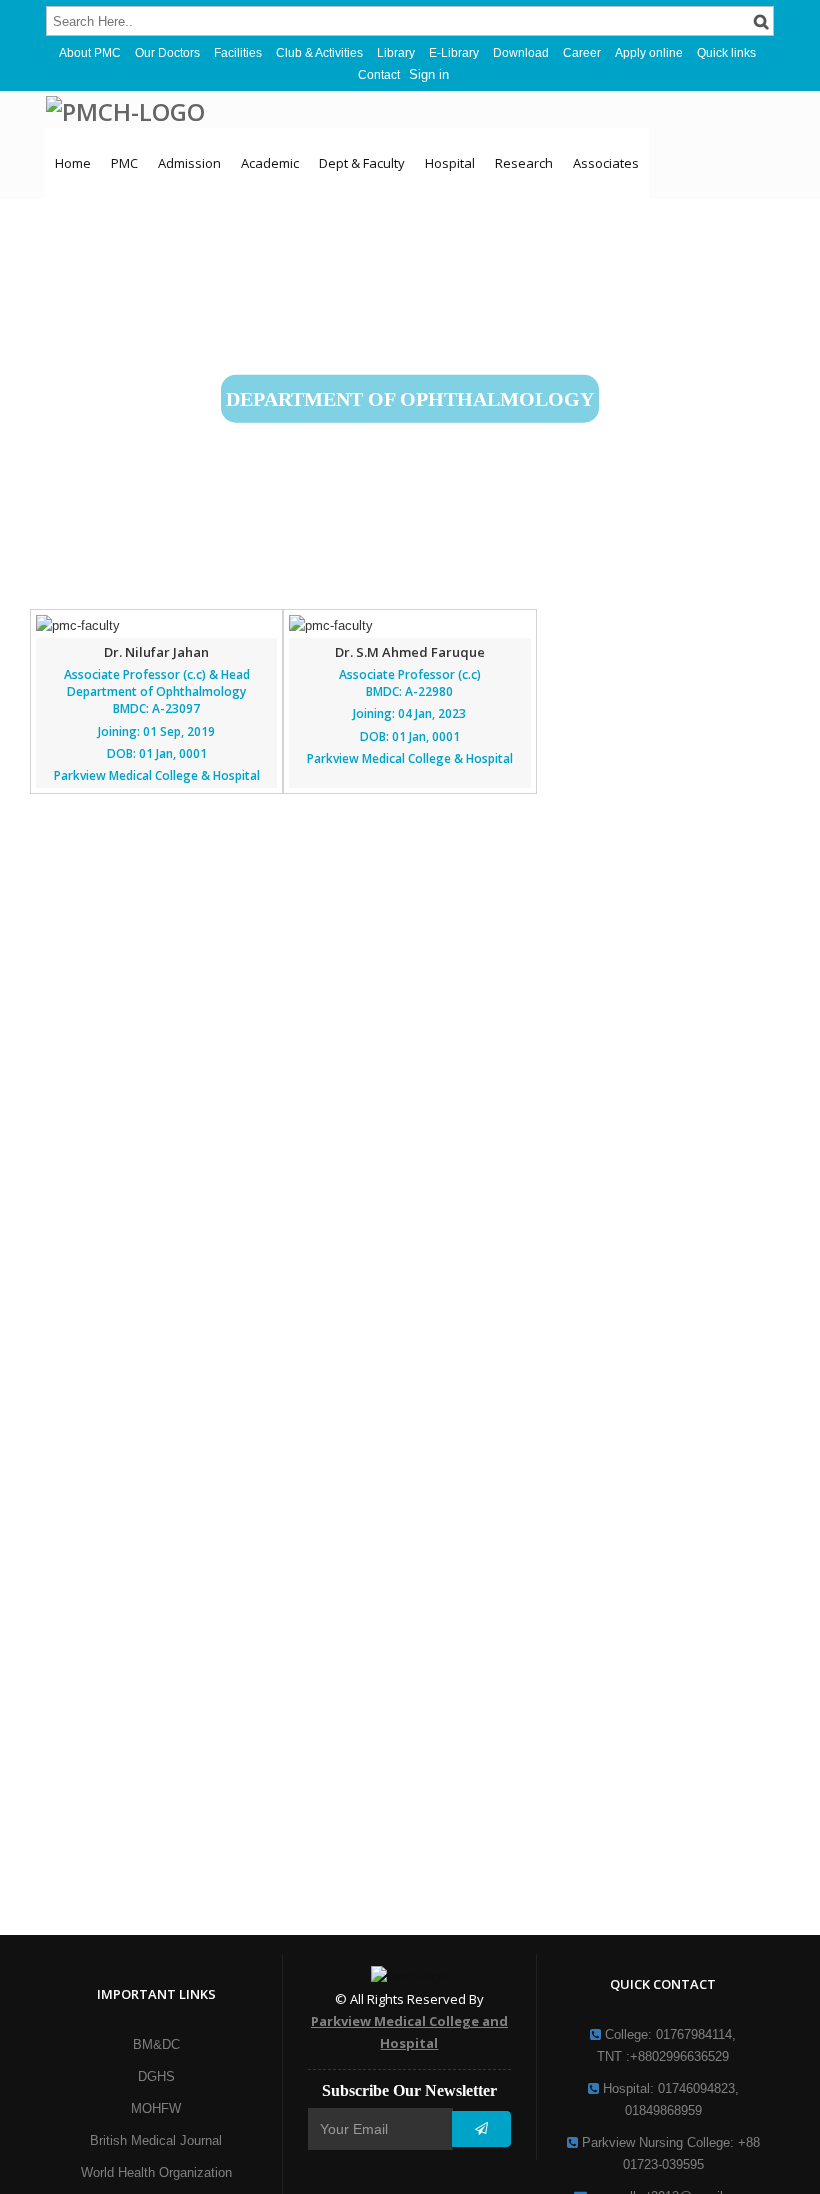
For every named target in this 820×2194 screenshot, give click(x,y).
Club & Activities (319, 53)
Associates (606, 163)
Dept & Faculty (362, 163)
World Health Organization (156, 2172)
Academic (270, 163)
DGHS (156, 2076)
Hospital (450, 163)
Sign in (429, 74)
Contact (379, 75)
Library (396, 53)
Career (582, 53)
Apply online (649, 53)
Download (521, 53)
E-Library (454, 53)
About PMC (90, 53)
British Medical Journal (156, 2140)
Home (73, 163)
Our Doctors (167, 53)
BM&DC (156, 2044)
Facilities (238, 53)
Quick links (726, 53)
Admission (189, 163)
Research (524, 163)
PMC (124, 163)
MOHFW (156, 2108)
